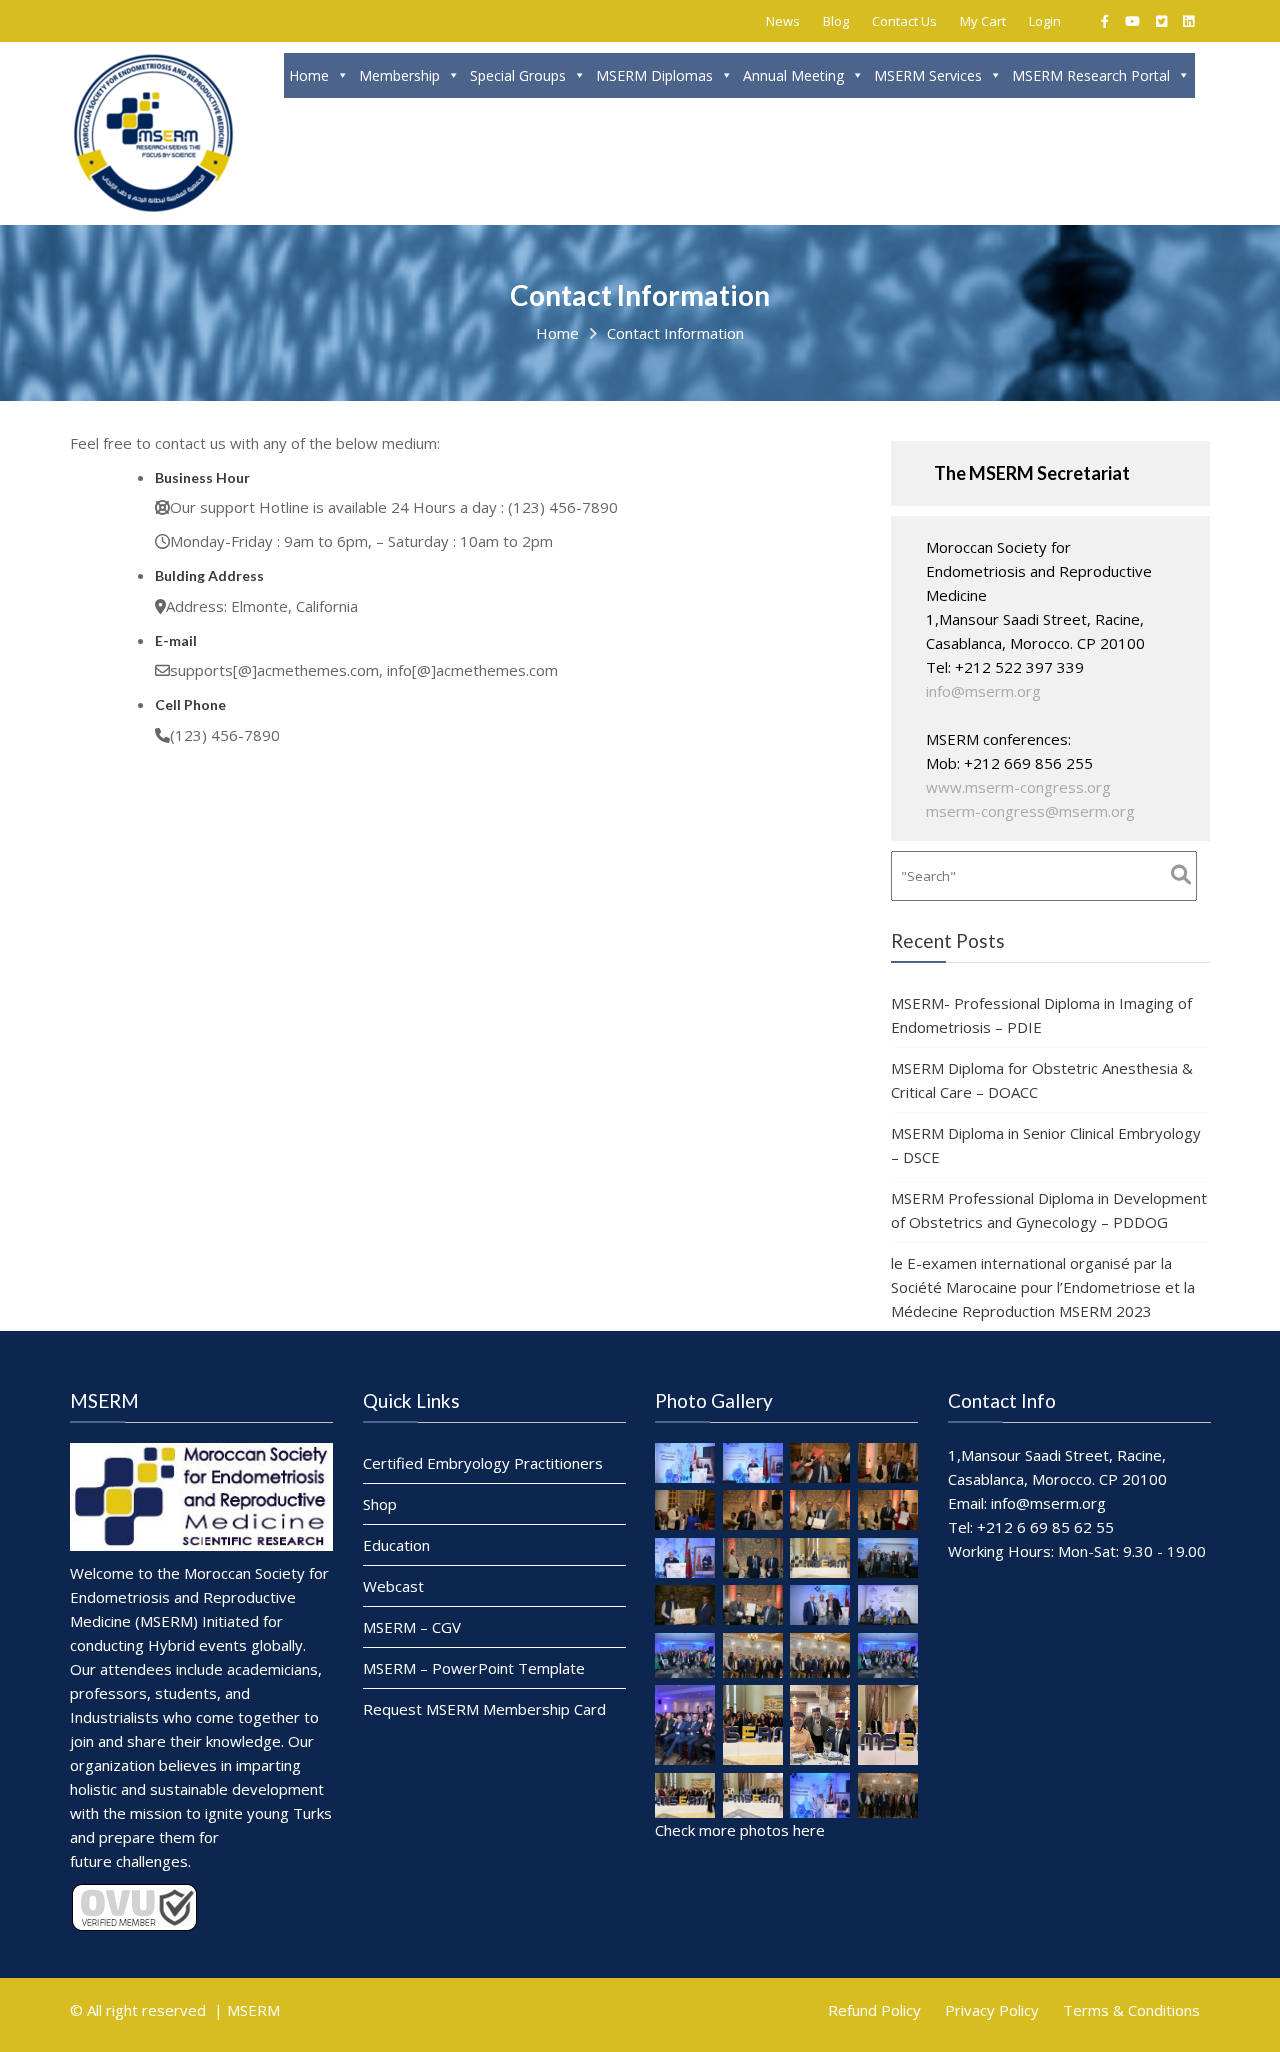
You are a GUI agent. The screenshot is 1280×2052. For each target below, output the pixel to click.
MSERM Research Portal (1091, 75)
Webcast (393, 1586)
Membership (399, 75)
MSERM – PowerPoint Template (474, 1668)
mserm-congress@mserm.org (1030, 811)
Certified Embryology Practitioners (483, 1463)
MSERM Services (928, 75)
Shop (380, 1504)
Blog (836, 21)
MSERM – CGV (412, 1627)
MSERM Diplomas (654, 75)
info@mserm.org (983, 691)
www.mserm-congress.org (1018, 787)
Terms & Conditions (1131, 2010)
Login (1045, 21)
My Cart (983, 21)
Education (396, 1545)
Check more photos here (740, 1830)
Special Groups (518, 75)
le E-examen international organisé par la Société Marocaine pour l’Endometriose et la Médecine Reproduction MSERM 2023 (1043, 1287)
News (783, 21)
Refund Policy (874, 2010)
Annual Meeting (793, 75)
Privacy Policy (992, 2010)
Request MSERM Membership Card (484, 1709)
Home (309, 75)
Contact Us (904, 21)
